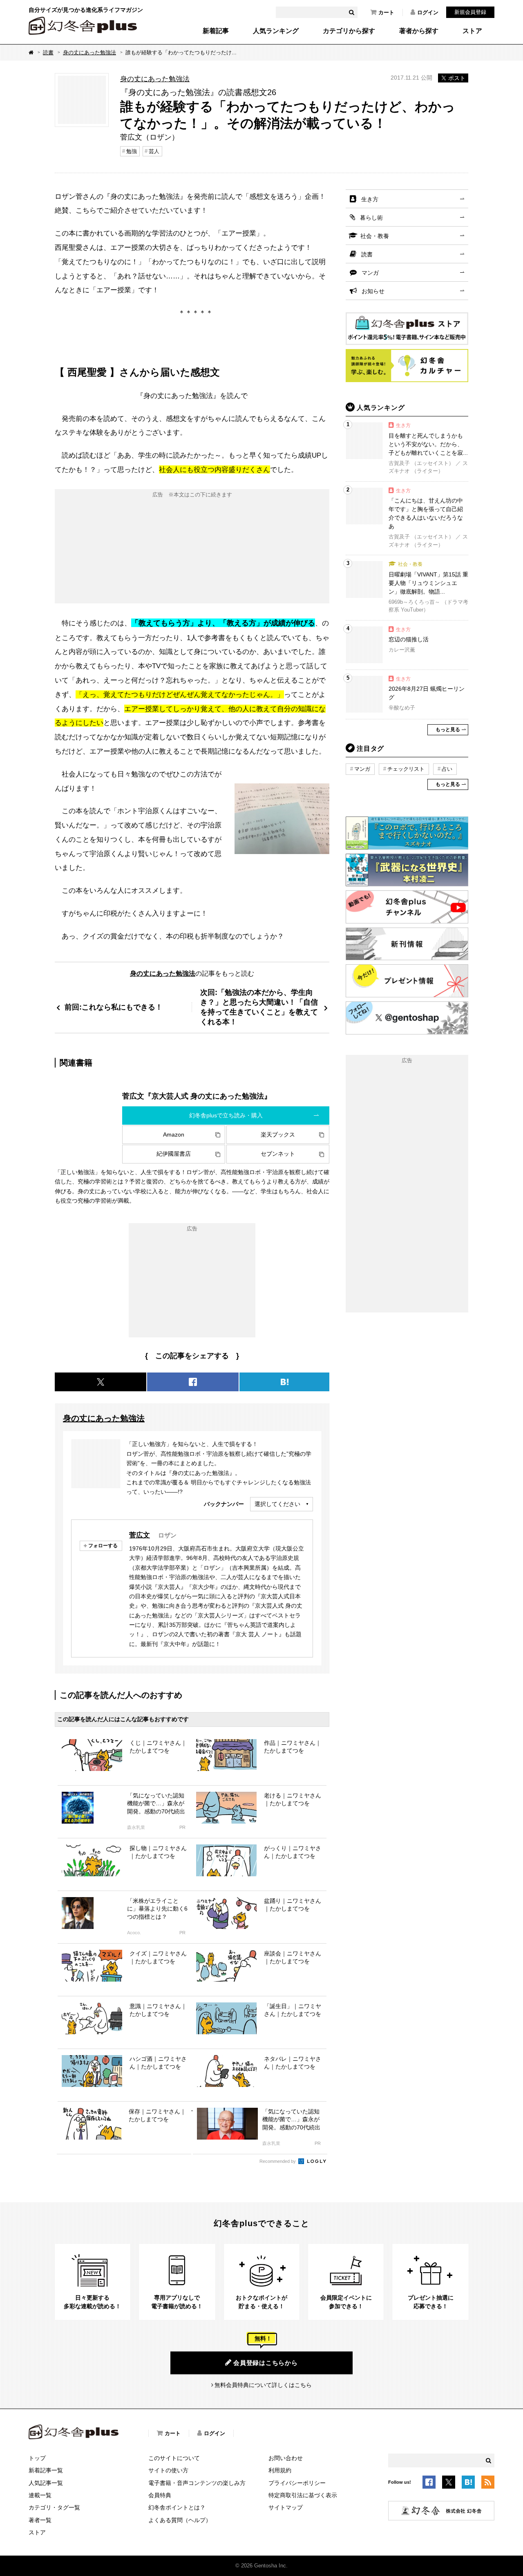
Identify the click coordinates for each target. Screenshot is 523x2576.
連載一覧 (40, 2495)
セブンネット (278, 1154)
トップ (37, 2458)
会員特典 (160, 2495)
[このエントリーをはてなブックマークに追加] (468, 2483)
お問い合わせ (286, 2458)
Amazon (174, 1135)
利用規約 (280, 2470)
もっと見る (448, 730)
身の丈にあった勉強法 (89, 52)
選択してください (277, 1504)
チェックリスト (406, 769)
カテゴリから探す (349, 31)
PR (182, 1827)
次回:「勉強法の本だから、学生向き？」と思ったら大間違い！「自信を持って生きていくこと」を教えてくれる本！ (259, 1007)
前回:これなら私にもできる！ (114, 1007)
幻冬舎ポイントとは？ (177, 2507)
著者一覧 (40, 2520)
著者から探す (419, 31)
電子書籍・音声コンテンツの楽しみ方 (197, 2483)
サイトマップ (286, 2507)
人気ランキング (276, 31)
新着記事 (216, 31)
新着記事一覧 (46, 2470)
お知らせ (373, 291)
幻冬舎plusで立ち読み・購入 (226, 1115)
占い (447, 769)
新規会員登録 (470, 12)
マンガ (370, 273)
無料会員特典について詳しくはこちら (263, 2385)
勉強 (132, 151)
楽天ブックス (278, 1135)
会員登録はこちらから (266, 2363)
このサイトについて (174, 2458)
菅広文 (140, 1535)
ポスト (457, 78)
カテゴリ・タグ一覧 (54, 2507)
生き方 (370, 199)
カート (386, 12)
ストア (472, 31)
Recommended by (278, 2161)
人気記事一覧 (46, 2483)
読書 (48, 52)
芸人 (154, 151)
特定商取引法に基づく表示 (303, 2495)
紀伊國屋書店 (174, 1154)
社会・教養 (375, 236)
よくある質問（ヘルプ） (180, 2520)
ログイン (428, 12)
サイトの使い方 (168, 2470)
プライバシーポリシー (297, 2483)
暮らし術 (371, 218)
